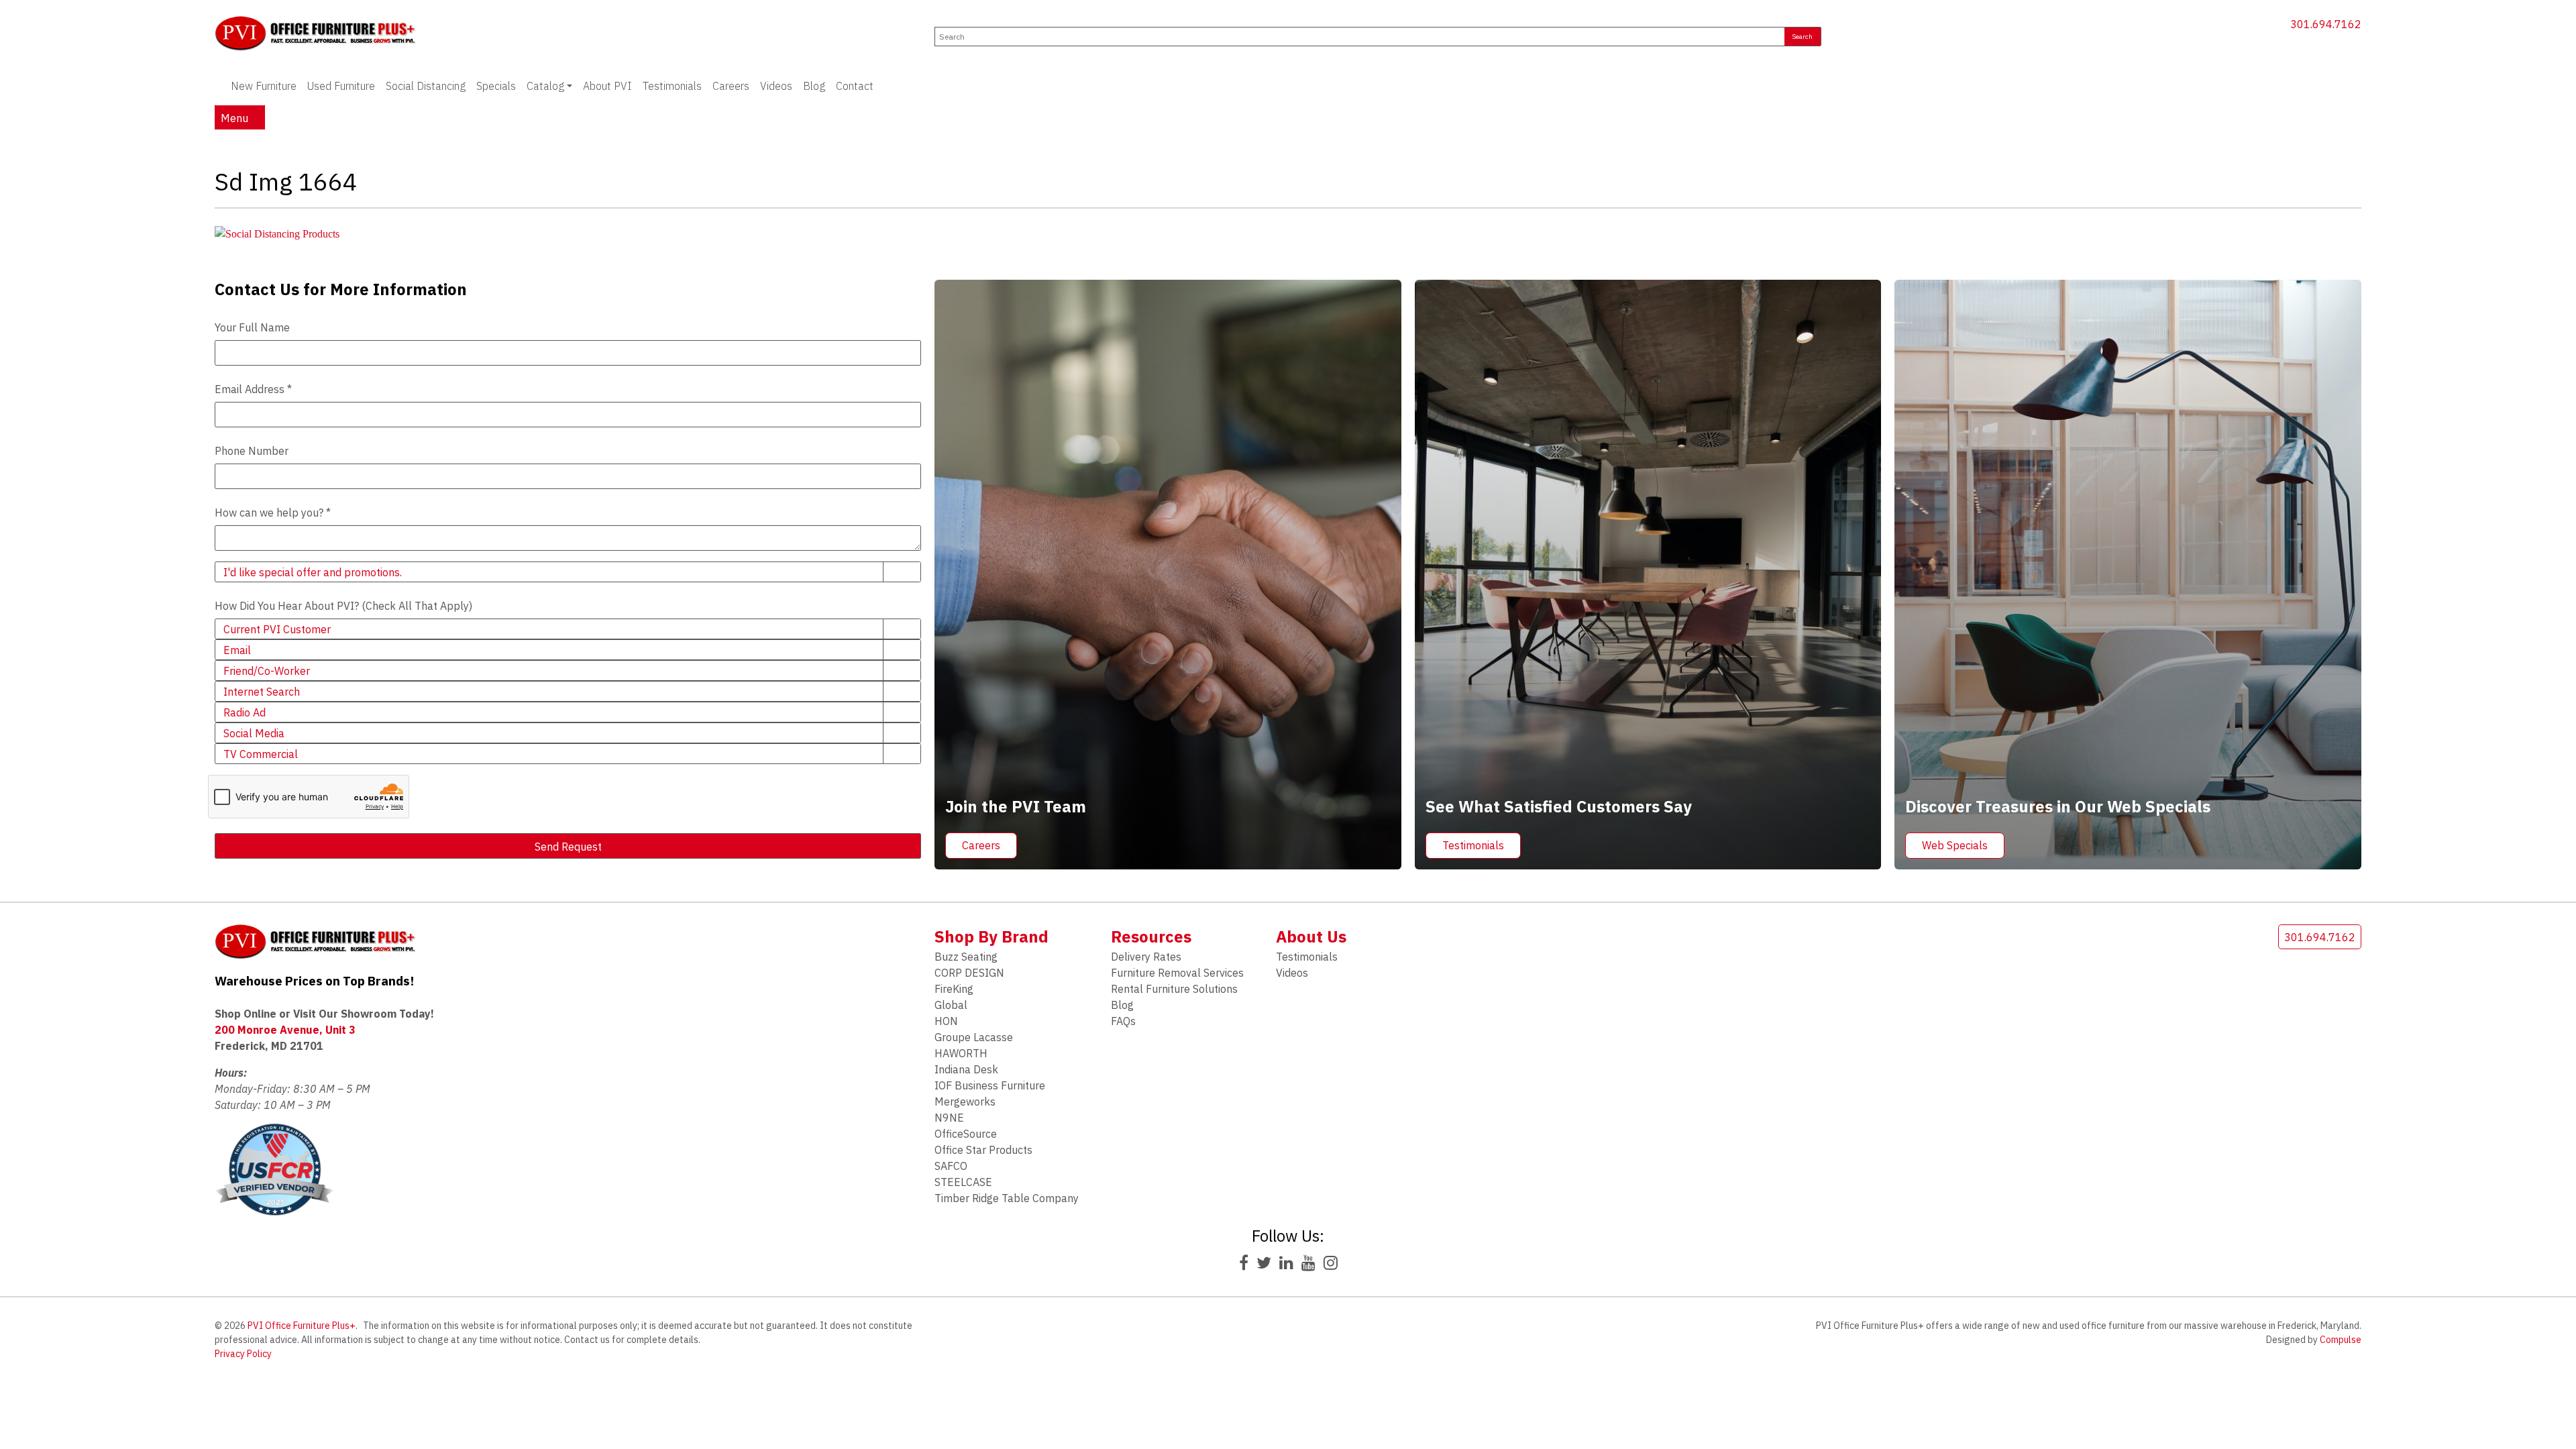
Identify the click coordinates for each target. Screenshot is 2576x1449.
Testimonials (672, 86)
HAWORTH (961, 1053)
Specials (496, 86)
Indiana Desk (966, 1069)
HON (946, 1021)
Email (237, 650)
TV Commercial (261, 754)
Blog (814, 86)
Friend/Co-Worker (267, 671)
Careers (731, 86)
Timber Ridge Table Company (1007, 1198)
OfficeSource (966, 1134)
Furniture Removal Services (1177, 973)
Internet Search (262, 692)
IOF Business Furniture (990, 1085)
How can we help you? (273, 513)
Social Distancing (426, 86)
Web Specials (1955, 845)
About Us (1311, 936)
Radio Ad (245, 712)
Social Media (254, 733)
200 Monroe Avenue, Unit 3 (285, 1030)
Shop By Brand (991, 936)
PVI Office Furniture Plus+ (302, 1326)
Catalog (545, 86)
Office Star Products (983, 1150)
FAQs (1123, 1021)
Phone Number (252, 451)
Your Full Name (252, 327)
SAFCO (951, 1166)
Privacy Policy (243, 1354)
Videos (776, 86)
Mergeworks (965, 1102)
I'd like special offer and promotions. (313, 572)
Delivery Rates (1146, 957)
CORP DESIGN (969, 973)
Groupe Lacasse (974, 1037)
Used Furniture (341, 86)
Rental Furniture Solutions (1174, 989)
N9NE (949, 1118)
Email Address (253, 389)
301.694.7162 (2326, 24)
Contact (855, 86)
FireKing (954, 989)
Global (951, 1005)
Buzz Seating (966, 957)
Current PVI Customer (277, 629)
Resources (1151, 936)
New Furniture (264, 86)
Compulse (2341, 1340)
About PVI (607, 86)
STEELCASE (963, 1182)
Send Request (568, 847)
